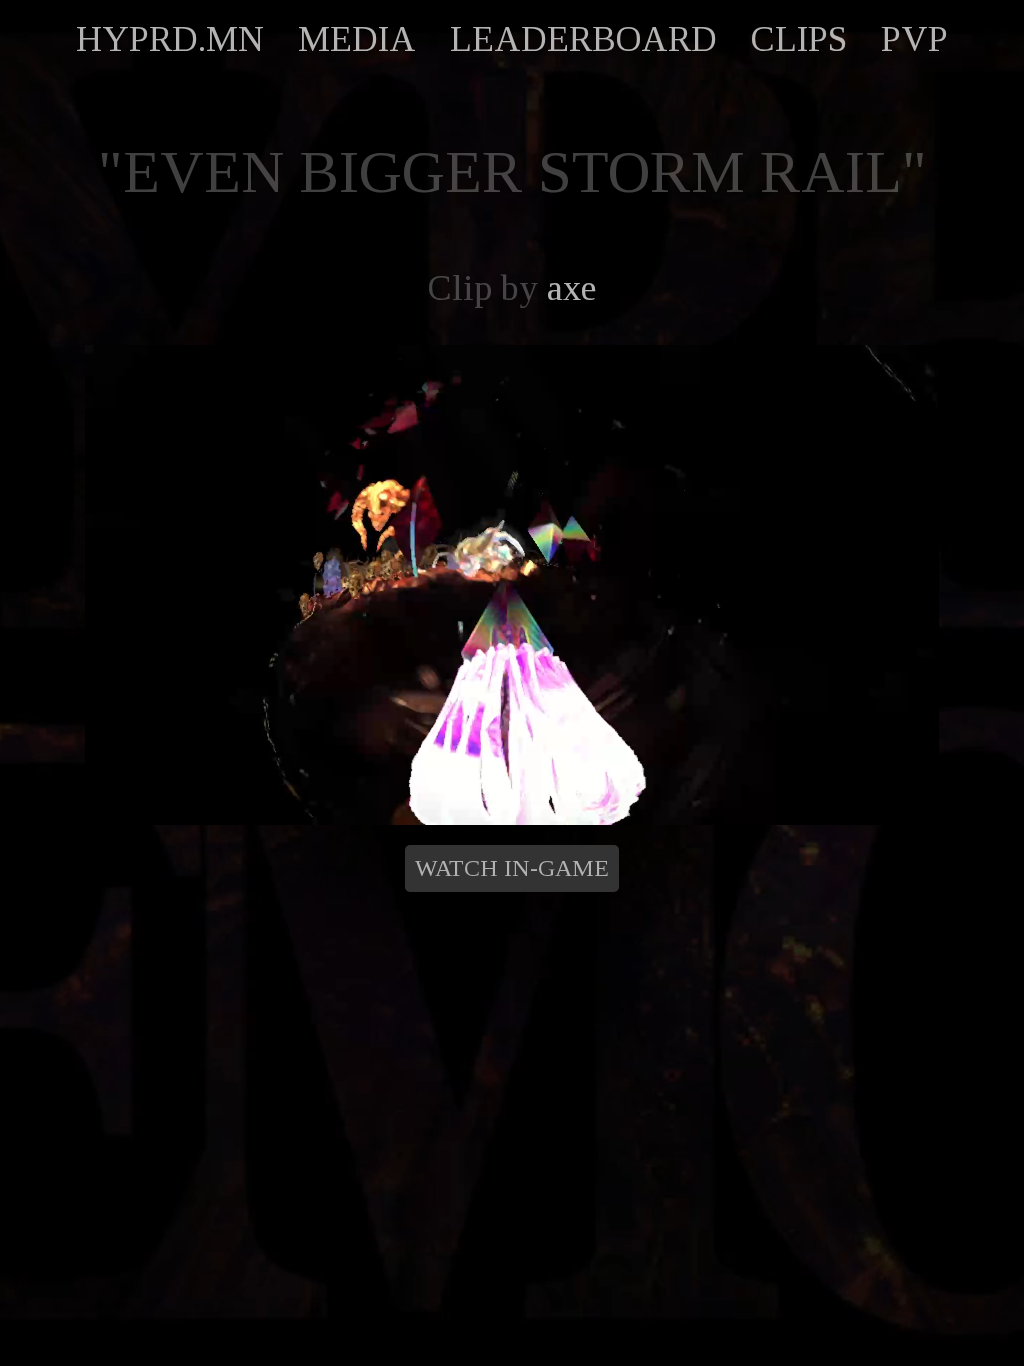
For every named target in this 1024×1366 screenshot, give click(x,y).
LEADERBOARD (583, 39)
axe (571, 288)
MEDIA (357, 39)
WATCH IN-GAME (512, 868)
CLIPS (799, 39)
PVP (914, 39)
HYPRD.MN (170, 39)
